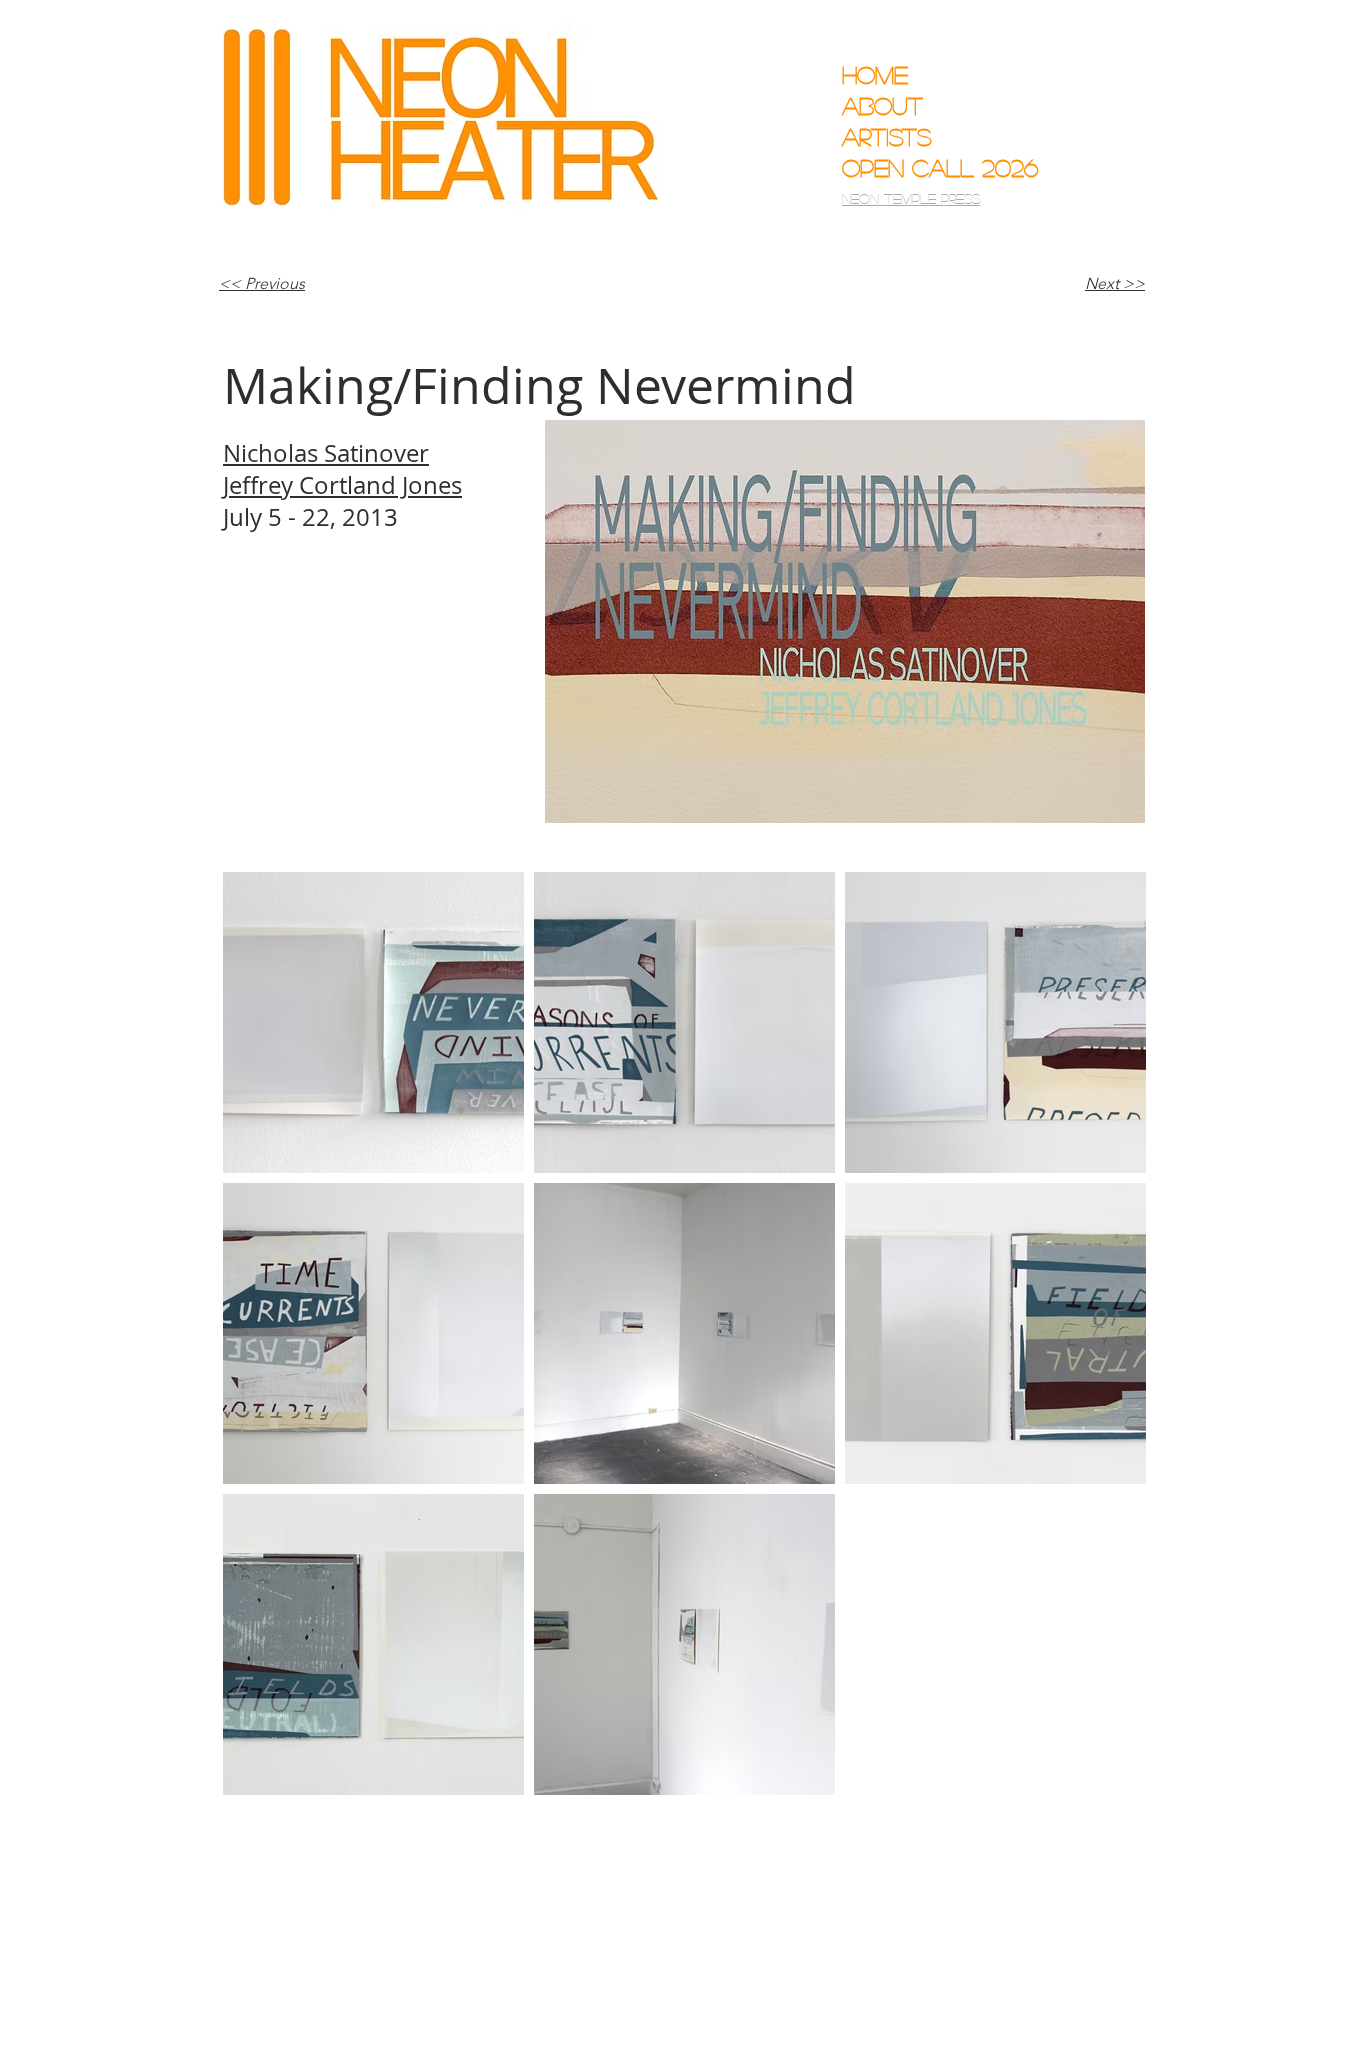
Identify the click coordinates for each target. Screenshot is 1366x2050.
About (882, 105)
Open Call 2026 (925, 167)
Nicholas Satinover (326, 453)
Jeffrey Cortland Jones (342, 485)
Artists (887, 136)
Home (875, 74)
